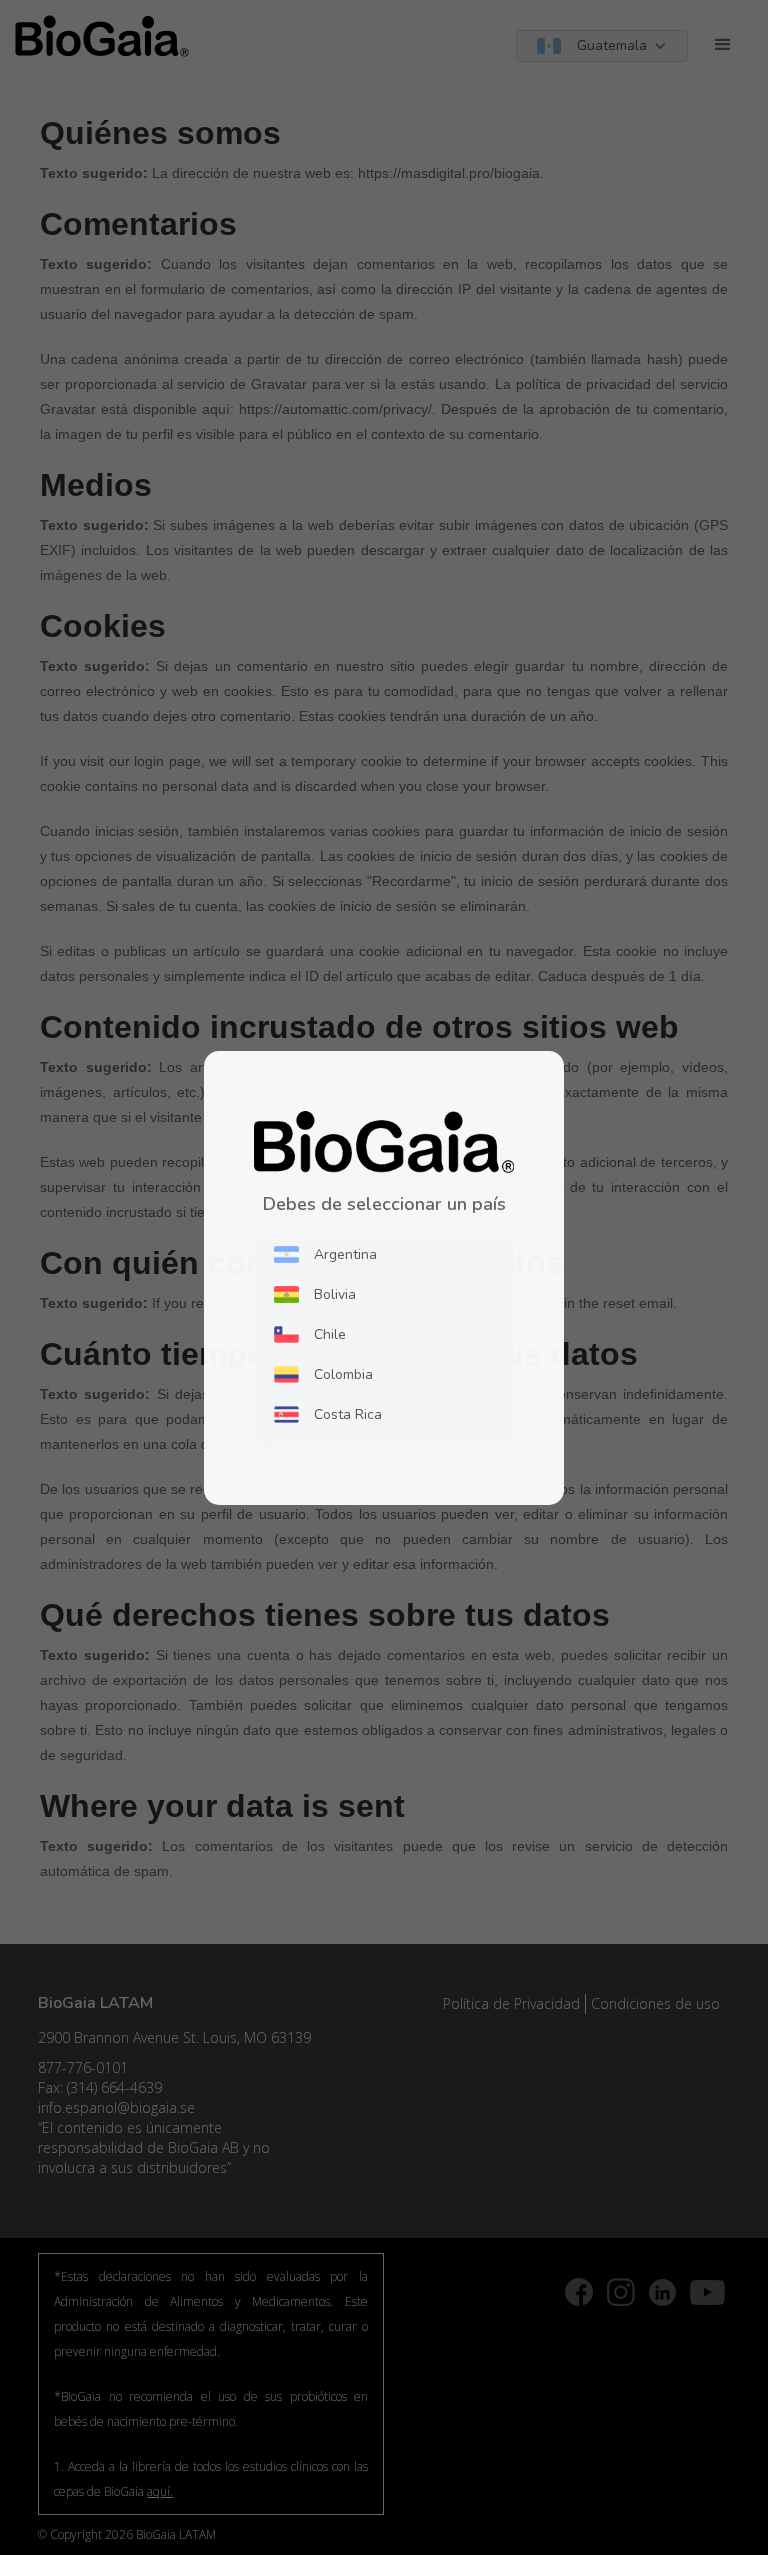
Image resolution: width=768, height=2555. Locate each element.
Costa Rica (348, 1414)
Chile (330, 1334)
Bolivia (335, 1294)
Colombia (343, 1374)
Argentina (345, 1254)
